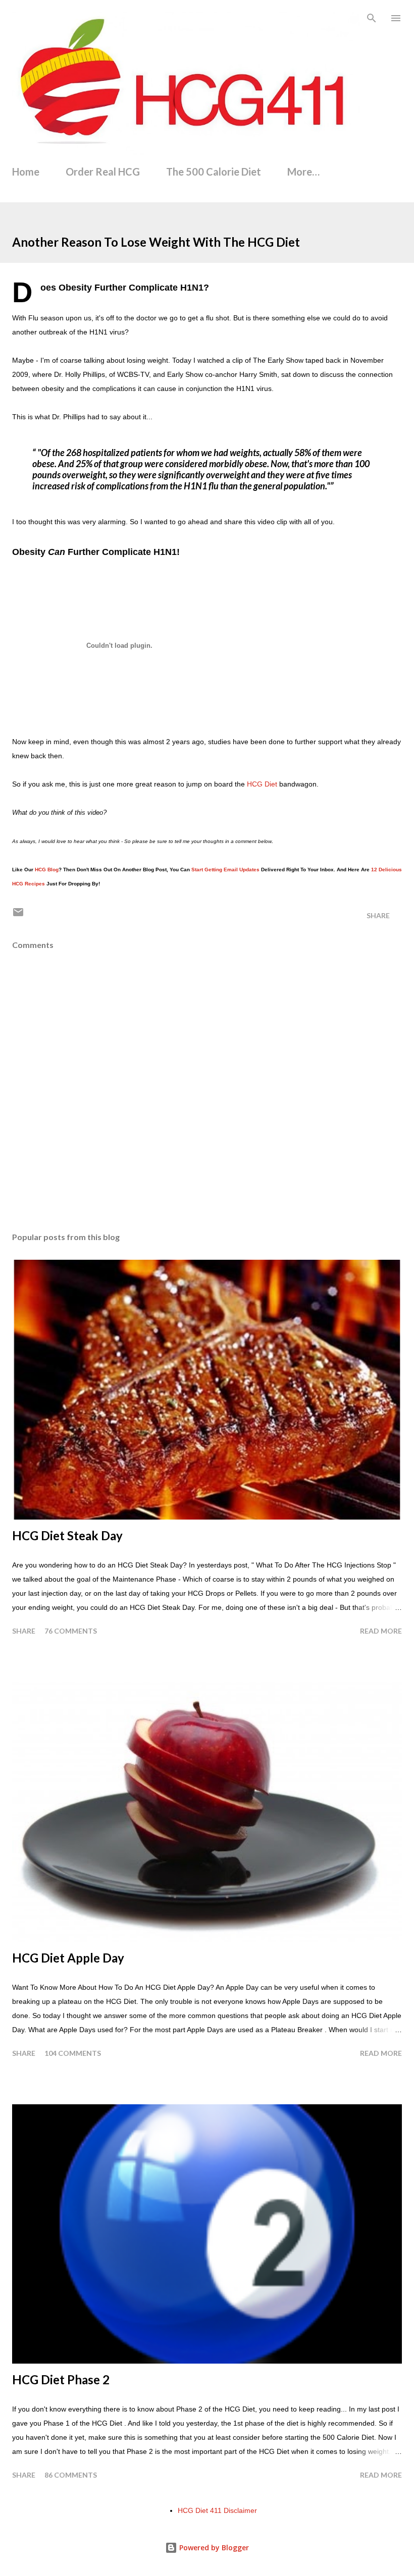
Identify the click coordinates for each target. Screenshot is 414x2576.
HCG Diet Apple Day (68, 1958)
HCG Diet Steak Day (67, 1535)
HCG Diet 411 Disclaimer (217, 2510)
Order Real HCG (103, 172)
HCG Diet (262, 784)
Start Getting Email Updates (225, 870)
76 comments (71, 1631)
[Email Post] (18, 915)
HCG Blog (47, 870)
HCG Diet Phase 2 (61, 2379)
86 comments (71, 2475)
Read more (381, 1631)
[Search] (372, 18)
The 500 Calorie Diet (214, 172)
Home (26, 172)
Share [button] (378, 915)
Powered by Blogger (213, 2547)
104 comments (73, 2053)
